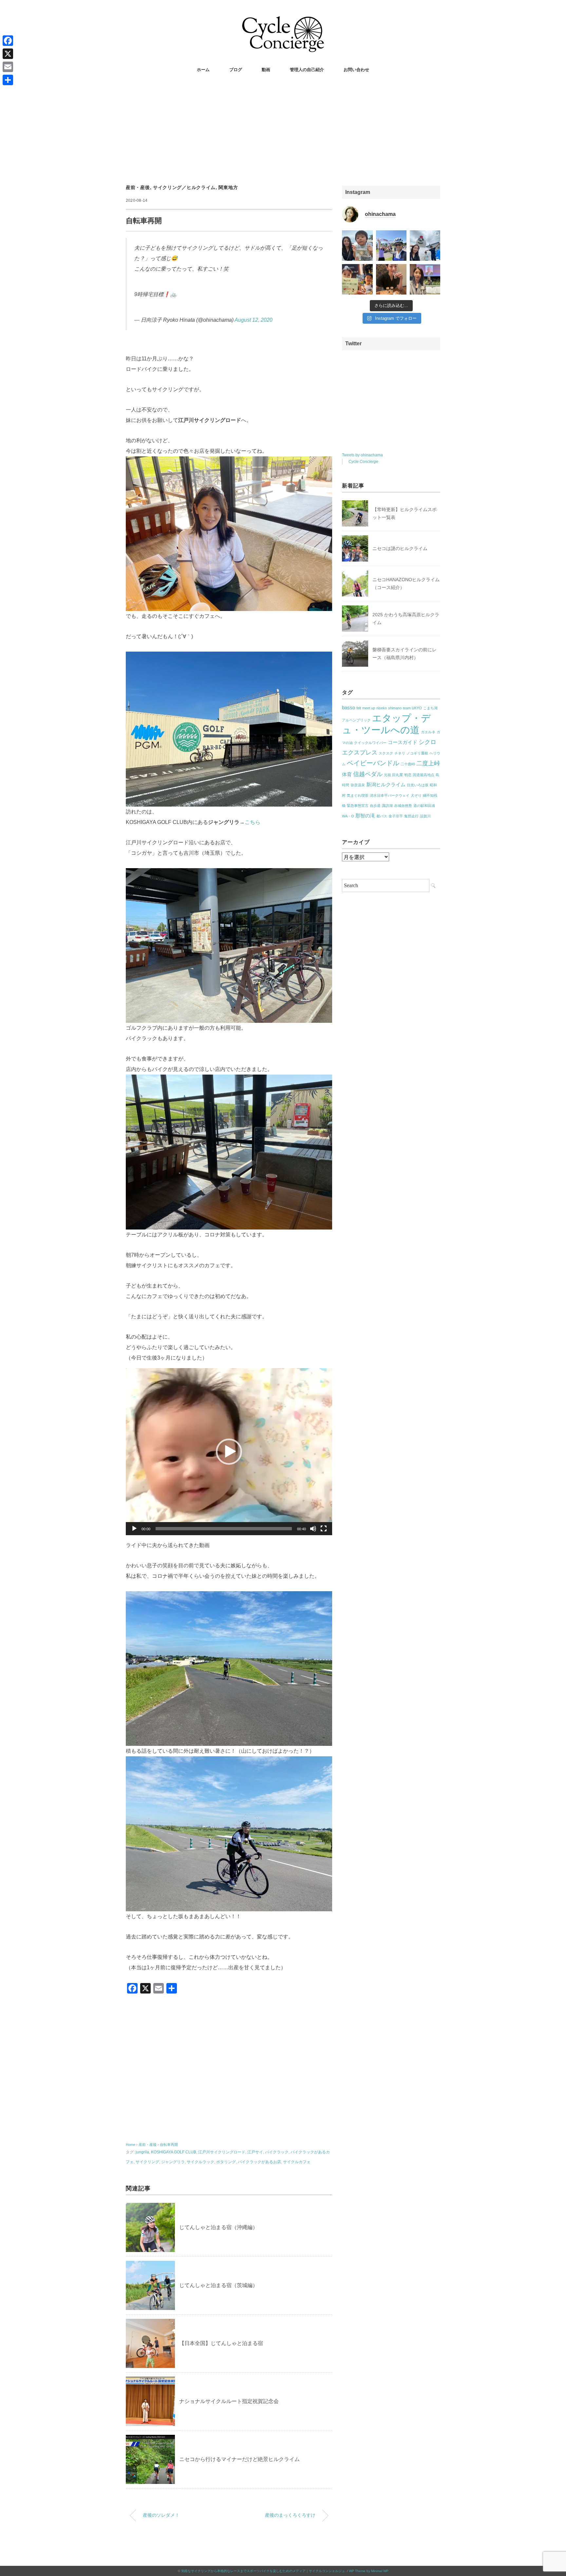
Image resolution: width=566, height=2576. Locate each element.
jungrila (142, 2152)
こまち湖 (430, 708)
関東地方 (228, 187)
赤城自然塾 (403, 806)
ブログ (236, 70)
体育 (347, 774)
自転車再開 (169, 2145)
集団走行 (411, 816)
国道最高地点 (424, 775)
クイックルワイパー (370, 743)
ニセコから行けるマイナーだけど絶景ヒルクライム (239, 2459)
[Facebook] (8, 41)
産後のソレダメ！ (161, 2515)
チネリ (400, 753)
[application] (229, 1452)
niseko (382, 708)
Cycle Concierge (363, 462)
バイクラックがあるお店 (259, 2162)
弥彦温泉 (358, 785)
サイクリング (147, 2162)
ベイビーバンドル (373, 763)
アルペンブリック (356, 720)
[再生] (134, 1529)
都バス (382, 816)
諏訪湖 (387, 806)
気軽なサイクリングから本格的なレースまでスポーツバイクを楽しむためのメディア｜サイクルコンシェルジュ (263, 2571)
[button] (229, 1452)
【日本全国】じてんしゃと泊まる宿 (221, 2343)
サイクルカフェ (297, 2162)
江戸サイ (255, 2152)
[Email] (8, 67)
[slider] (224, 1529)
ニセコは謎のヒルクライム (400, 548)
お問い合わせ (356, 70)
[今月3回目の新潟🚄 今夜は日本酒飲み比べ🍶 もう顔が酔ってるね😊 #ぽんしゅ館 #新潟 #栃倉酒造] (391, 279)
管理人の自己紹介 (307, 70)
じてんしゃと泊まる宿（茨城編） (218, 2285)
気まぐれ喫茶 (358, 795)
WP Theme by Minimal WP (369, 2571)
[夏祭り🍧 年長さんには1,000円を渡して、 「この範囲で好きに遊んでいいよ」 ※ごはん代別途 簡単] (357, 246)
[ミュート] (313, 1529)
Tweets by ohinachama (362, 455)
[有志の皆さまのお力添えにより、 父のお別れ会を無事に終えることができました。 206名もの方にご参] (425, 279)
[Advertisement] (283, 130)
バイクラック (277, 2152)
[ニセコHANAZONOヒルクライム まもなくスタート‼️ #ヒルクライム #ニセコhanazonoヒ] (391, 246)
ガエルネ (428, 732)
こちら (253, 822)
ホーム (203, 70)
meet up (369, 708)
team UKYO (412, 708)
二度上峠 (428, 763)
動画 (266, 70)
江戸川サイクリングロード (222, 2152)
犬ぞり (416, 795)
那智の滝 (365, 816)
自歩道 (375, 806)
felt (359, 708)
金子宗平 (396, 816)
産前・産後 (138, 187)
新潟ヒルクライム (386, 784)
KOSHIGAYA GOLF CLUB (174, 2152)
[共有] (8, 80)
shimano (395, 708)
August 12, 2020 (254, 320)
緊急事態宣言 (358, 806)
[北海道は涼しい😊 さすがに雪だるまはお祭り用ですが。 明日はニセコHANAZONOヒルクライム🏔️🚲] (425, 246)
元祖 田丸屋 (393, 775)
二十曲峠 (408, 764)
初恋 (408, 775)
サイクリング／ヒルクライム (184, 187)
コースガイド (403, 742)
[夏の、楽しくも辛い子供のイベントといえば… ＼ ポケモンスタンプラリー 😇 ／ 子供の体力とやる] (357, 279)
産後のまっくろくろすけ (290, 2515)
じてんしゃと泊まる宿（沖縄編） (218, 2227)
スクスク (386, 753)
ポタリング (226, 2162)
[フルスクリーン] (324, 1529)
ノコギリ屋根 (417, 753)
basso (349, 707)
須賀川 (425, 816)
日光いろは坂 (418, 785)
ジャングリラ (173, 2162)
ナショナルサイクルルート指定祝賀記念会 (229, 2401)
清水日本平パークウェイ (390, 795)
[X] (8, 54)
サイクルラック (200, 2162)
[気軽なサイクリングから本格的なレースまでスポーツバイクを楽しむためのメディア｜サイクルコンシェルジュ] (283, 21)
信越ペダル (368, 774)
